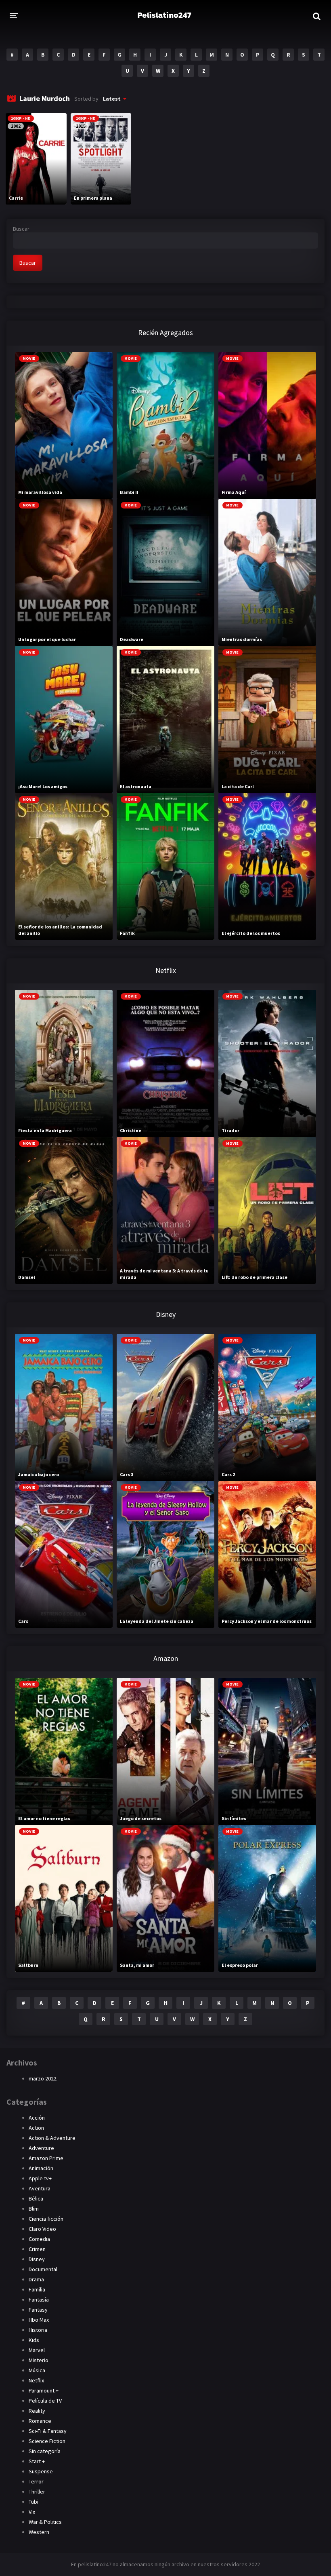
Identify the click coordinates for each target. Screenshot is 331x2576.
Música (37, 2370)
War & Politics (45, 2522)
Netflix (36, 2380)
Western (39, 2532)
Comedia (39, 2239)
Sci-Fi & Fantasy (48, 2431)
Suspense (41, 2471)
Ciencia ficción (46, 2219)
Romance (40, 2421)
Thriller (37, 2492)
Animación (41, 2168)
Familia (37, 2289)
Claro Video (42, 2229)
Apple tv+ (40, 2178)
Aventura (40, 2188)
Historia (38, 2330)
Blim (34, 2209)
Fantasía (39, 2300)
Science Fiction (47, 2441)
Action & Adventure (52, 2138)
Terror (36, 2481)
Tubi (34, 2502)
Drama (36, 2279)
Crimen (37, 2249)
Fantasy (38, 2310)
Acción (37, 2118)
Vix (32, 2512)
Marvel (37, 2350)
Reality (37, 2411)
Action (36, 2128)
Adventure (41, 2148)
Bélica (36, 2198)
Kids (34, 2340)
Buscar (21, 229)
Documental (43, 2269)
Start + (37, 2461)
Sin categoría (45, 2451)
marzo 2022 (43, 2078)
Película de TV (45, 2401)
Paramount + (44, 2390)
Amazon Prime (46, 2158)
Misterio (39, 2360)
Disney (37, 2259)
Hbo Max (39, 2320)
